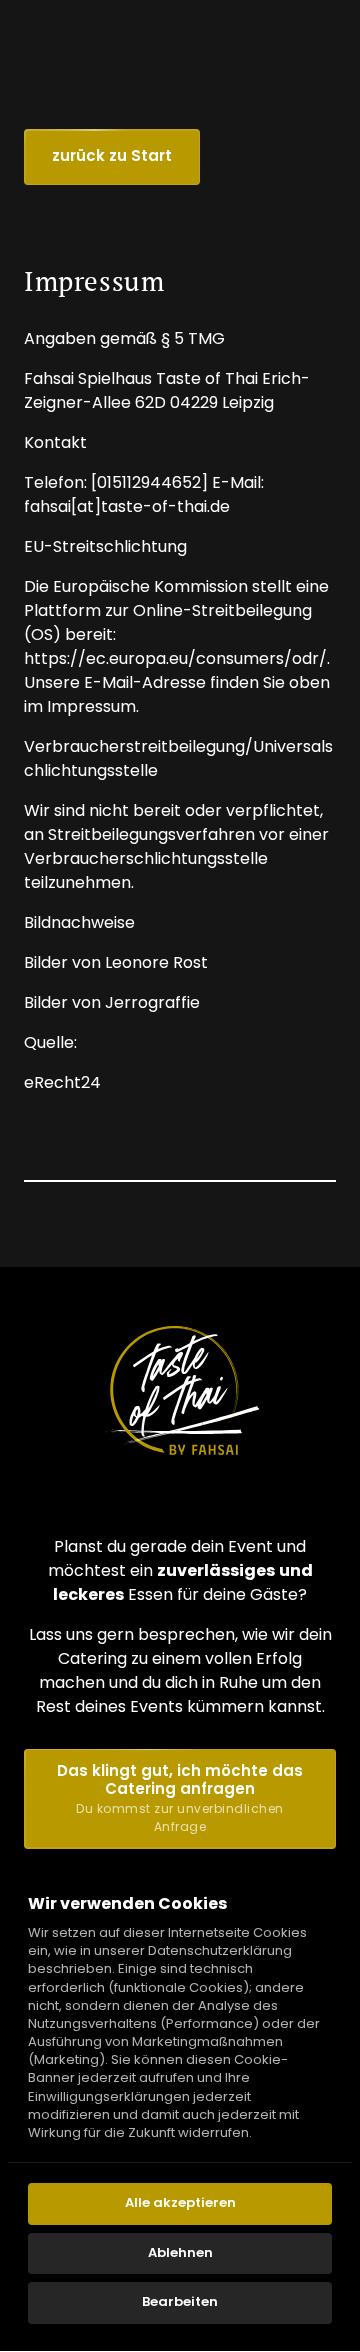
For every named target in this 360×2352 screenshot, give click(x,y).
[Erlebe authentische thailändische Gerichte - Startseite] (180, 1390)
